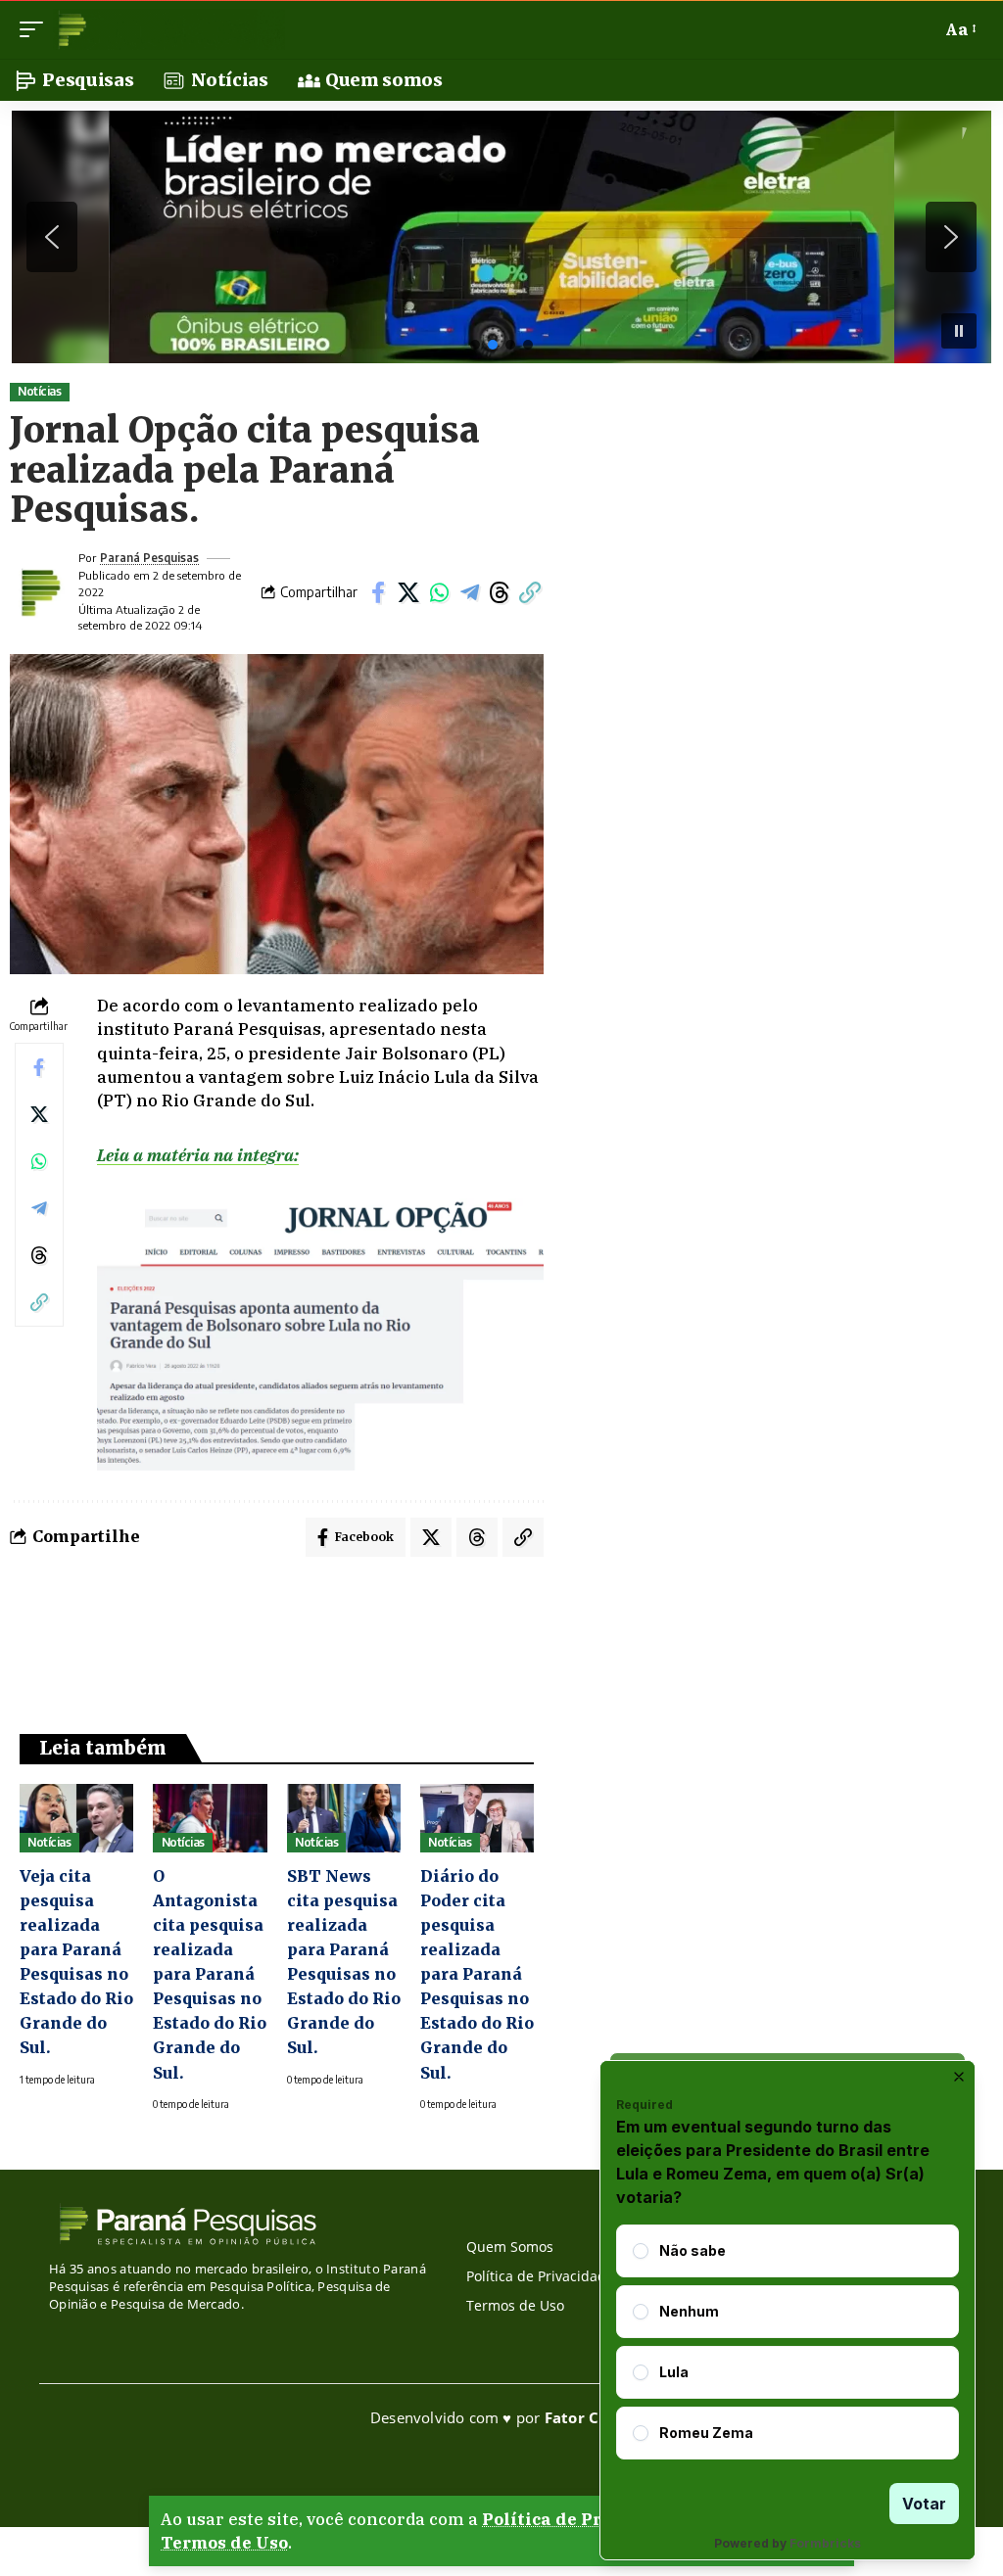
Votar (924, 2504)
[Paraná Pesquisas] (169, 29)
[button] (36, 29)
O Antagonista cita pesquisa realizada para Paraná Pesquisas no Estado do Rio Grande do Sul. (210, 1974)
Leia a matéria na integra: (198, 1155)
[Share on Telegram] (469, 592)
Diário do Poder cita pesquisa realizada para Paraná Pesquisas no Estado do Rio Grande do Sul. (477, 1974)
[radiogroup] (788, 2342)
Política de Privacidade (586, 2519)
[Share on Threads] (500, 592)
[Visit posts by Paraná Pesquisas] (39, 592)
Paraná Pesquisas (149, 558)
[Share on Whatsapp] (439, 592)
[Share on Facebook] (378, 592)
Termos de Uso (224, 2543)
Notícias (39, 391)
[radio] (641, 2251)
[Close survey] (959, 2077)
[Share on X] (408, 592)
